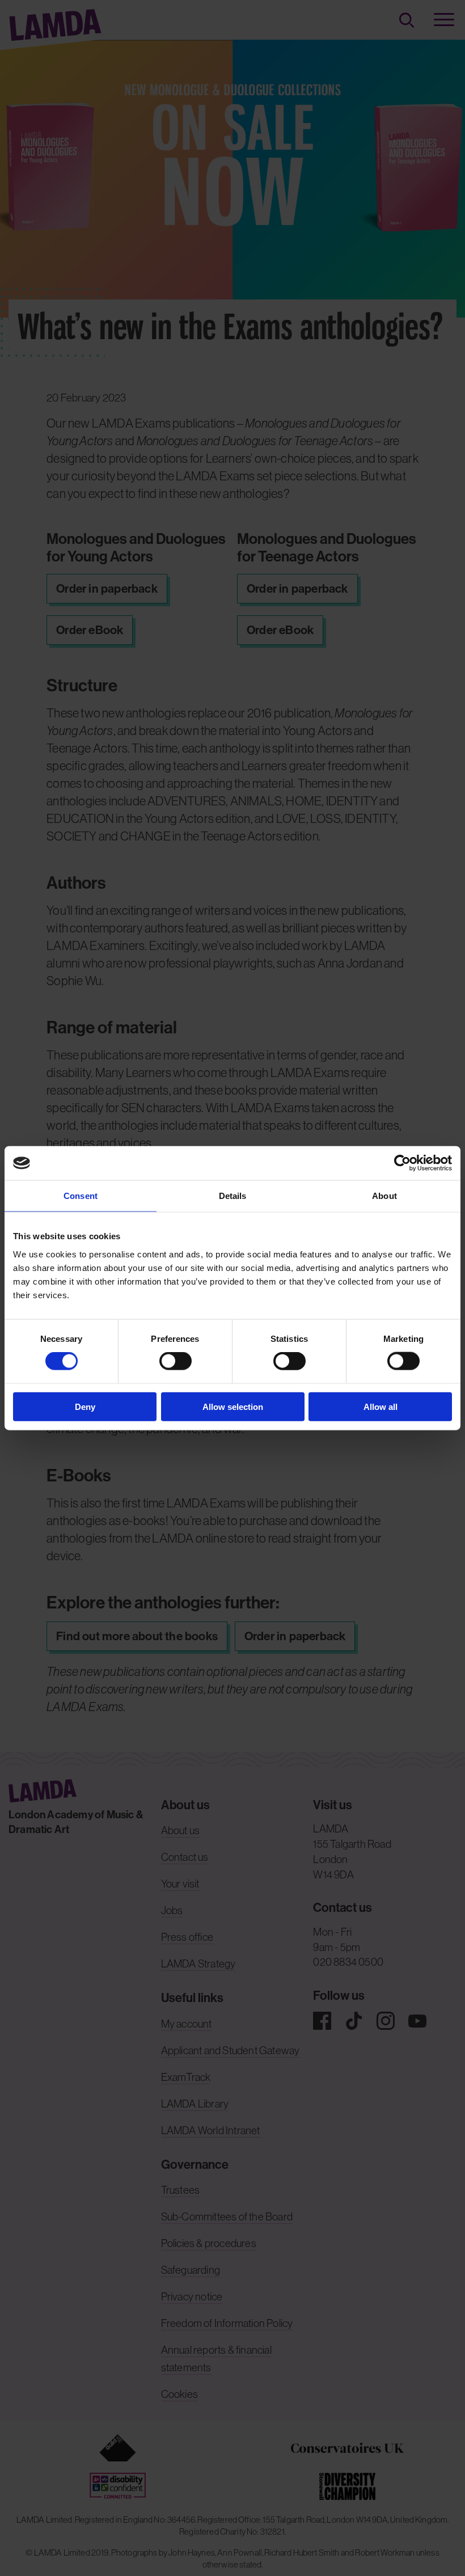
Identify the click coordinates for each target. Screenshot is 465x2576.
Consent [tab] (81, 1196)
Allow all (381, 1406)
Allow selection (233, 1406)
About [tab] (384, 1196)
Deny (85, 1406)
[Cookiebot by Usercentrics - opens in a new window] (402, 1163)
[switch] (176, 1361)
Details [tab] (233, 1196)
